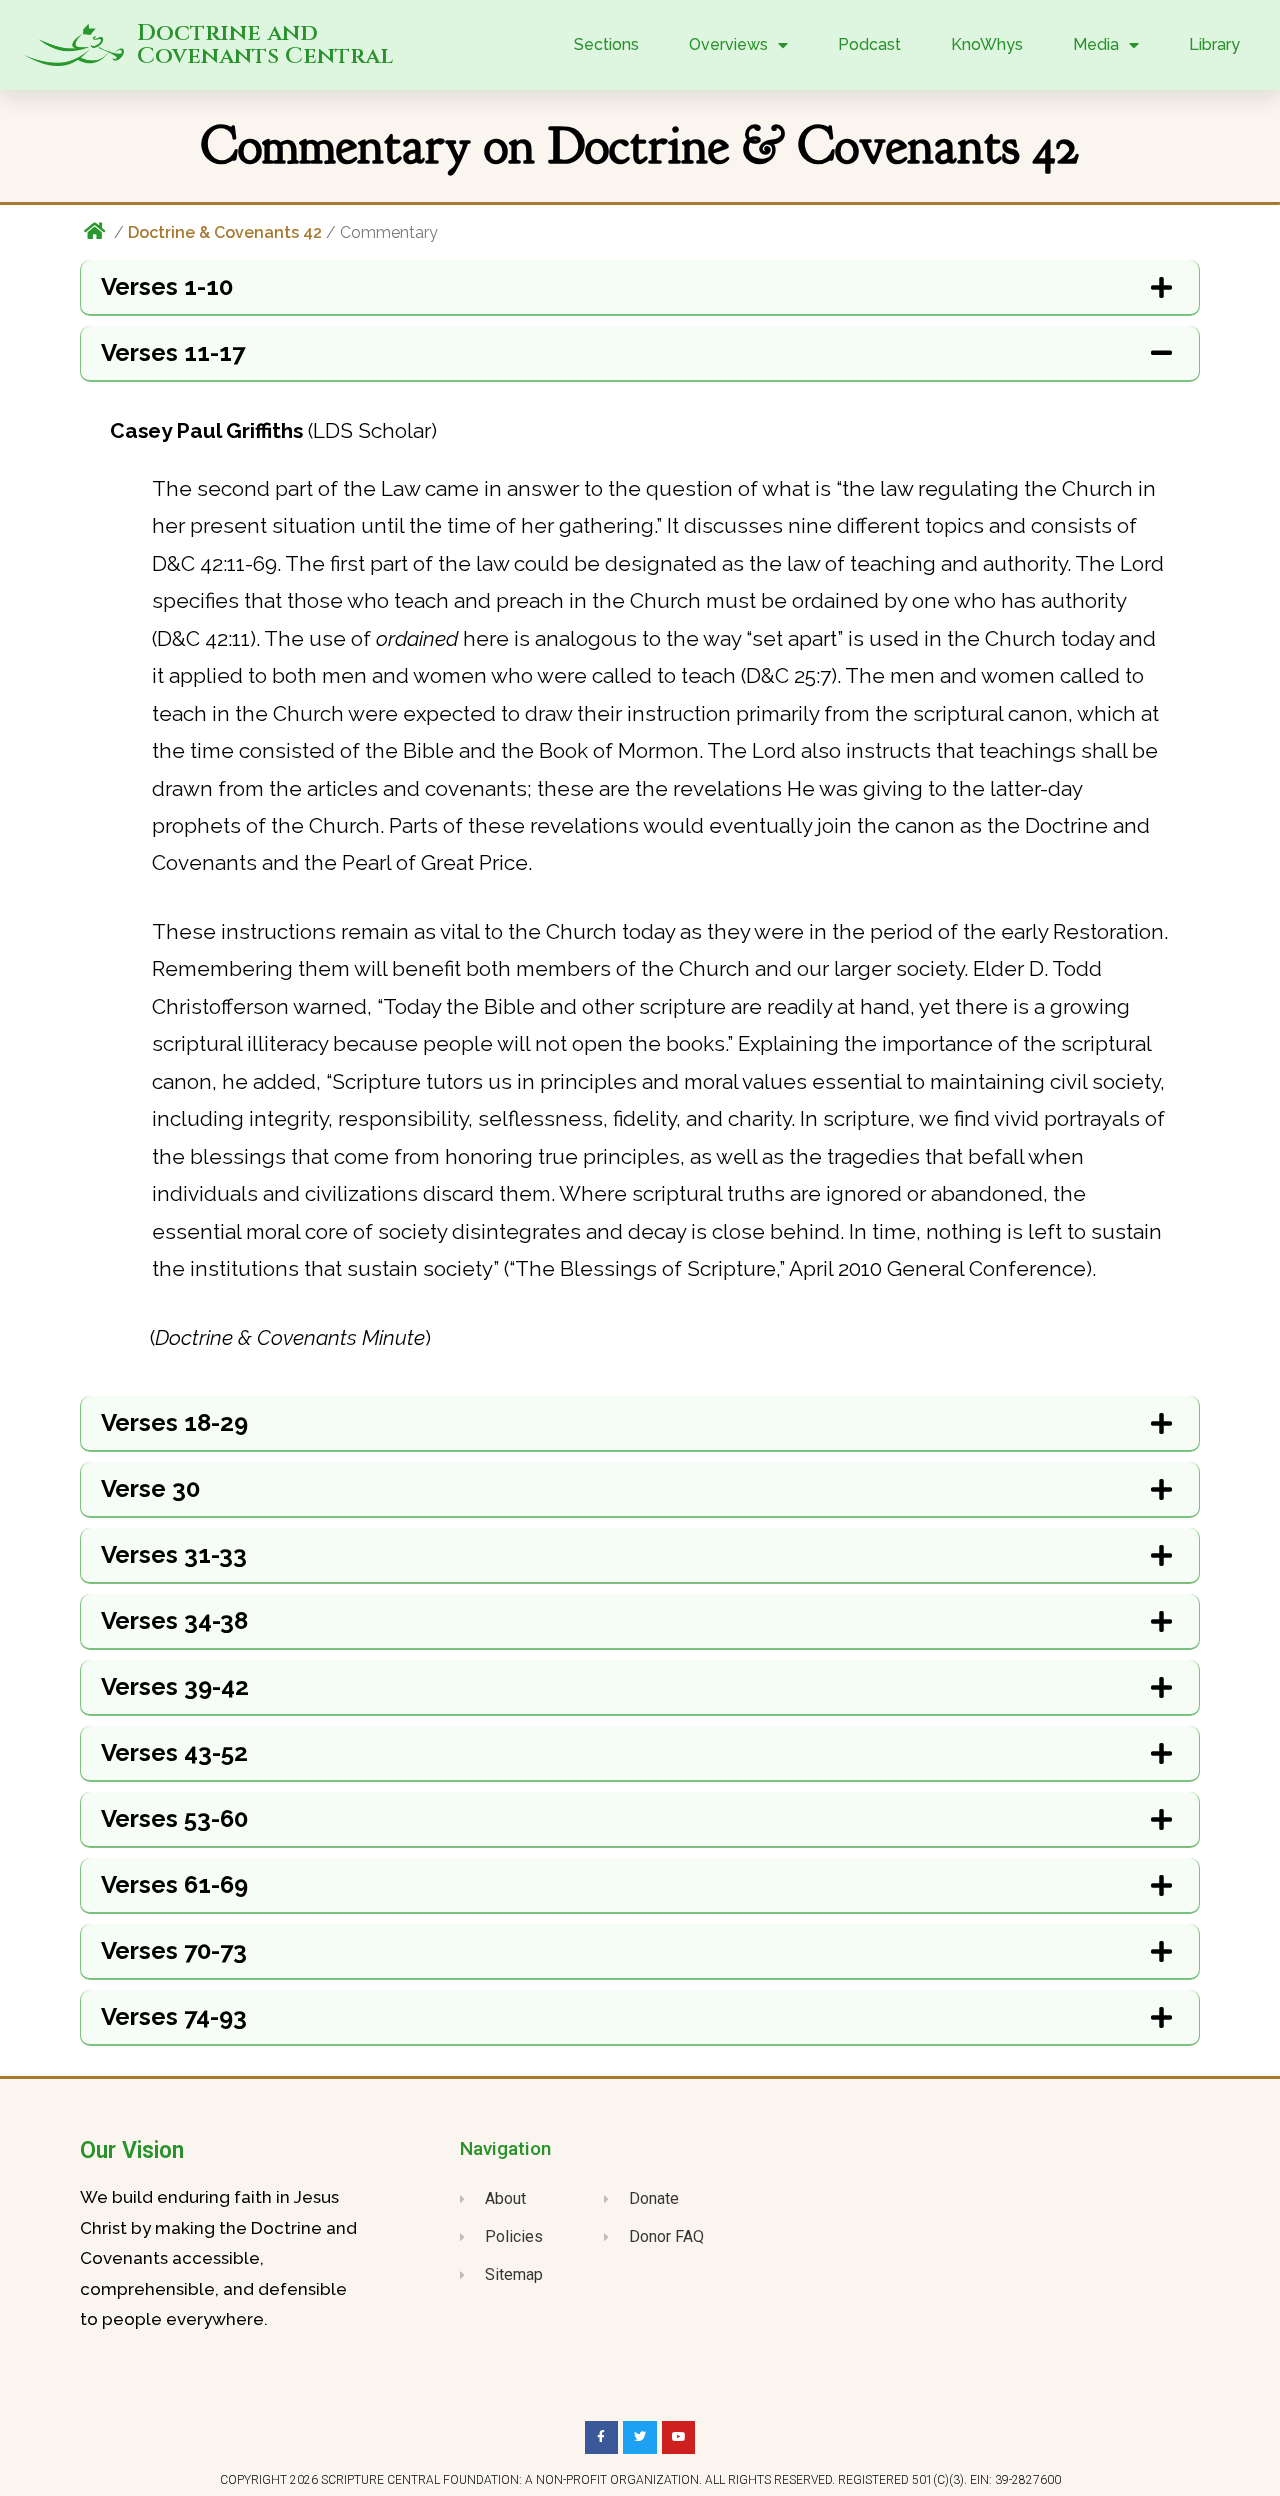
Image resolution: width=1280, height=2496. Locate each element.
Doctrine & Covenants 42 (225, 232)
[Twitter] (640, 2438)
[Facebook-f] (602, 2438)
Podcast (869, 44)
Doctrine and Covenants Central (265, 45)
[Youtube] (679, 2438)
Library (1214, 44)
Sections (606, 44)
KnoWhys (987, 44)
